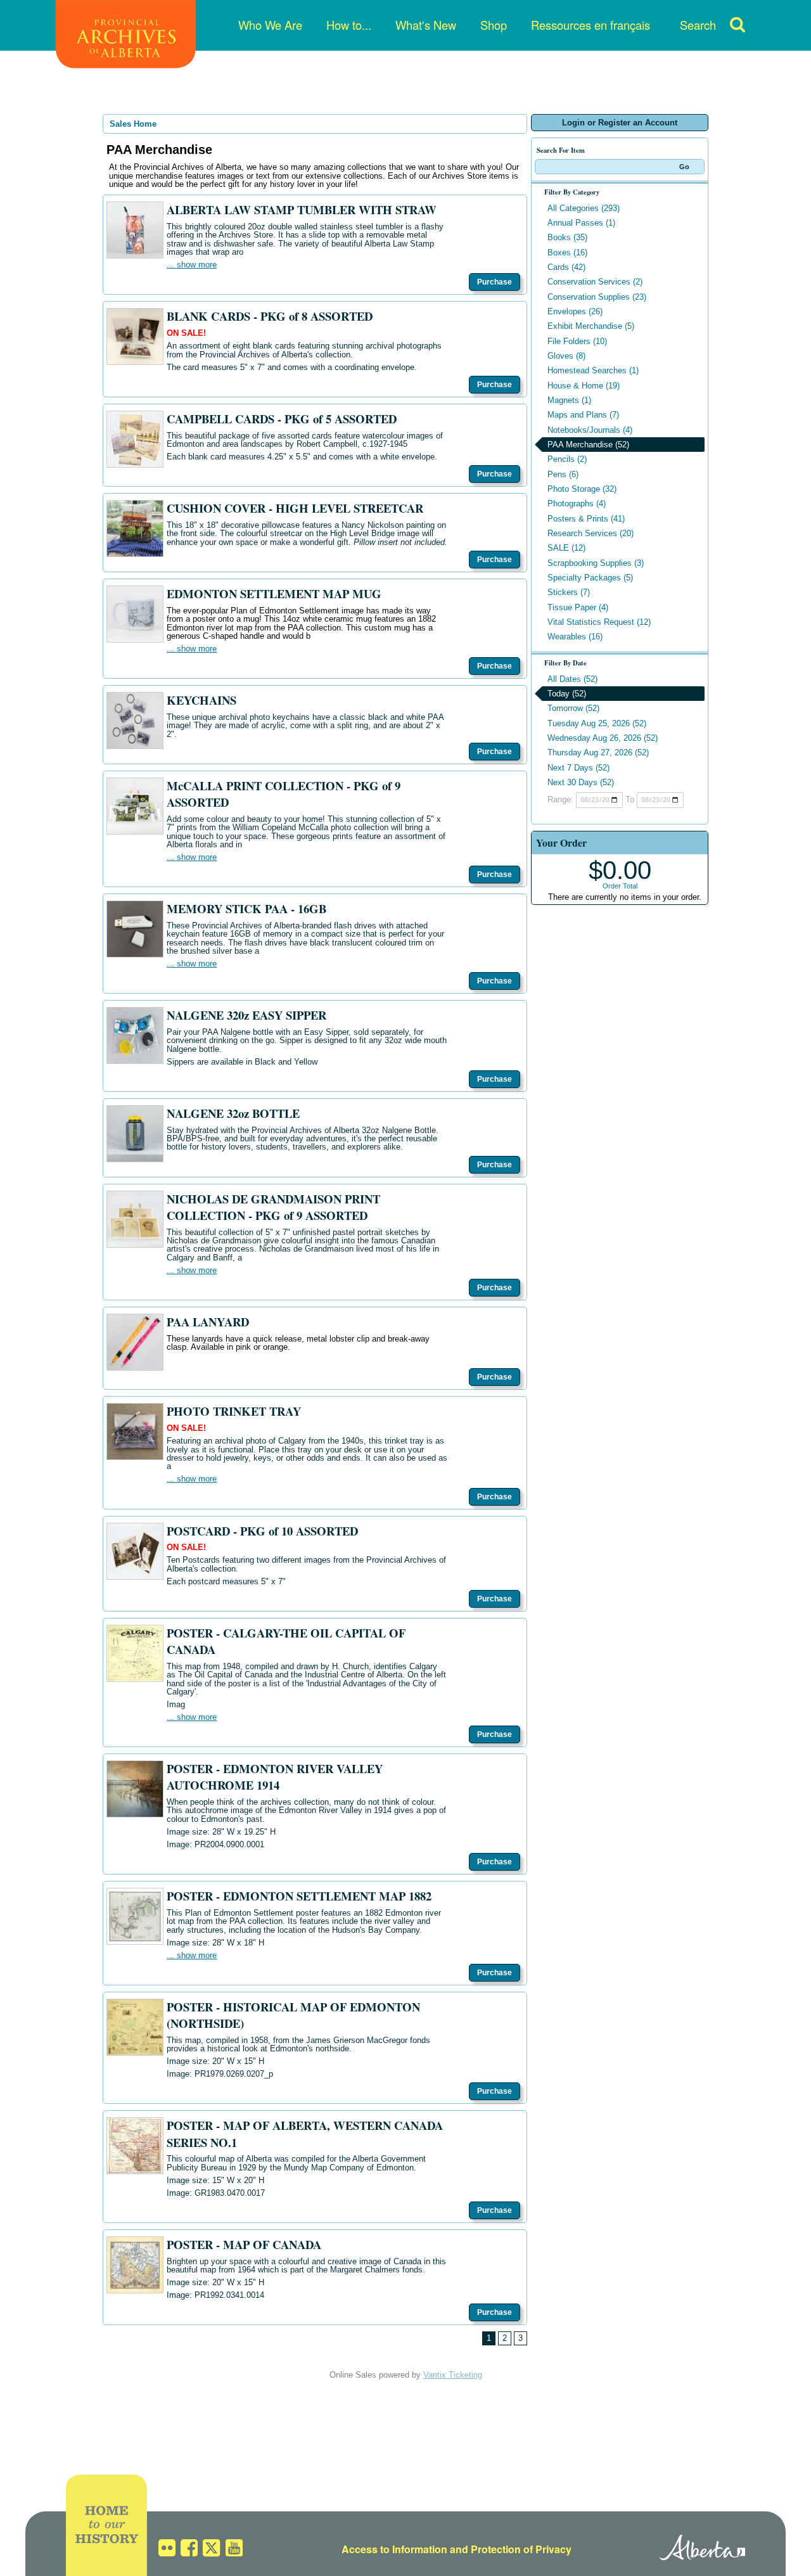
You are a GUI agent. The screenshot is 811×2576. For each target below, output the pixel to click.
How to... (349, 25)
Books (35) (567, 237)
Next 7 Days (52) (578, 768)
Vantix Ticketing (453, 2375)
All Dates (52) (572, 679)
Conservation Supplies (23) (597, 297)
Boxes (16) (567, 253)
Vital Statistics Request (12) (599, 622)
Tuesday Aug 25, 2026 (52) (597, 723)
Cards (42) (566, 267)
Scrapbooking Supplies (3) (596, 563)
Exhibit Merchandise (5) (591, 326)
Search (698, 25)
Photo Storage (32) (582, 489)
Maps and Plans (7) (583, 415)
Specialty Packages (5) (590, 578)
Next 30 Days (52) (581, 782)
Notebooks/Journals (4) (590, 430)
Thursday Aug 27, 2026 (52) (598, 753)
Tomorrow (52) (573, 708)
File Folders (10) (577, 341)
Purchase (495, 282)
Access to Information (394, 2549)
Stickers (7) (569, 592)
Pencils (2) (567, 459)
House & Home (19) (584, 386)
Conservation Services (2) (595, 282)
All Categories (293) (584, 208)
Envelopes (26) (575, 311)
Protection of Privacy (521, 2549)
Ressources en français (591, 25)
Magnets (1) (569, 400)
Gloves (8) (566, 356)
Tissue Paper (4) (578, 607)
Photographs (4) (577, 503)
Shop (494, 25)
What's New (426, 25)
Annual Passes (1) (581, 223)
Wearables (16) (575, 637)
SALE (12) (566, 548)
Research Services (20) (591, 533)
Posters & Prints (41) (586, 519)
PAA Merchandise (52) (588, 445)
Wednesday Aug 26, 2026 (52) (603, 738)
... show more (192, 265)
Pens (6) (563, 474)
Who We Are (270, 25)
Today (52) (567, 694)
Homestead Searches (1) (593, 370)
